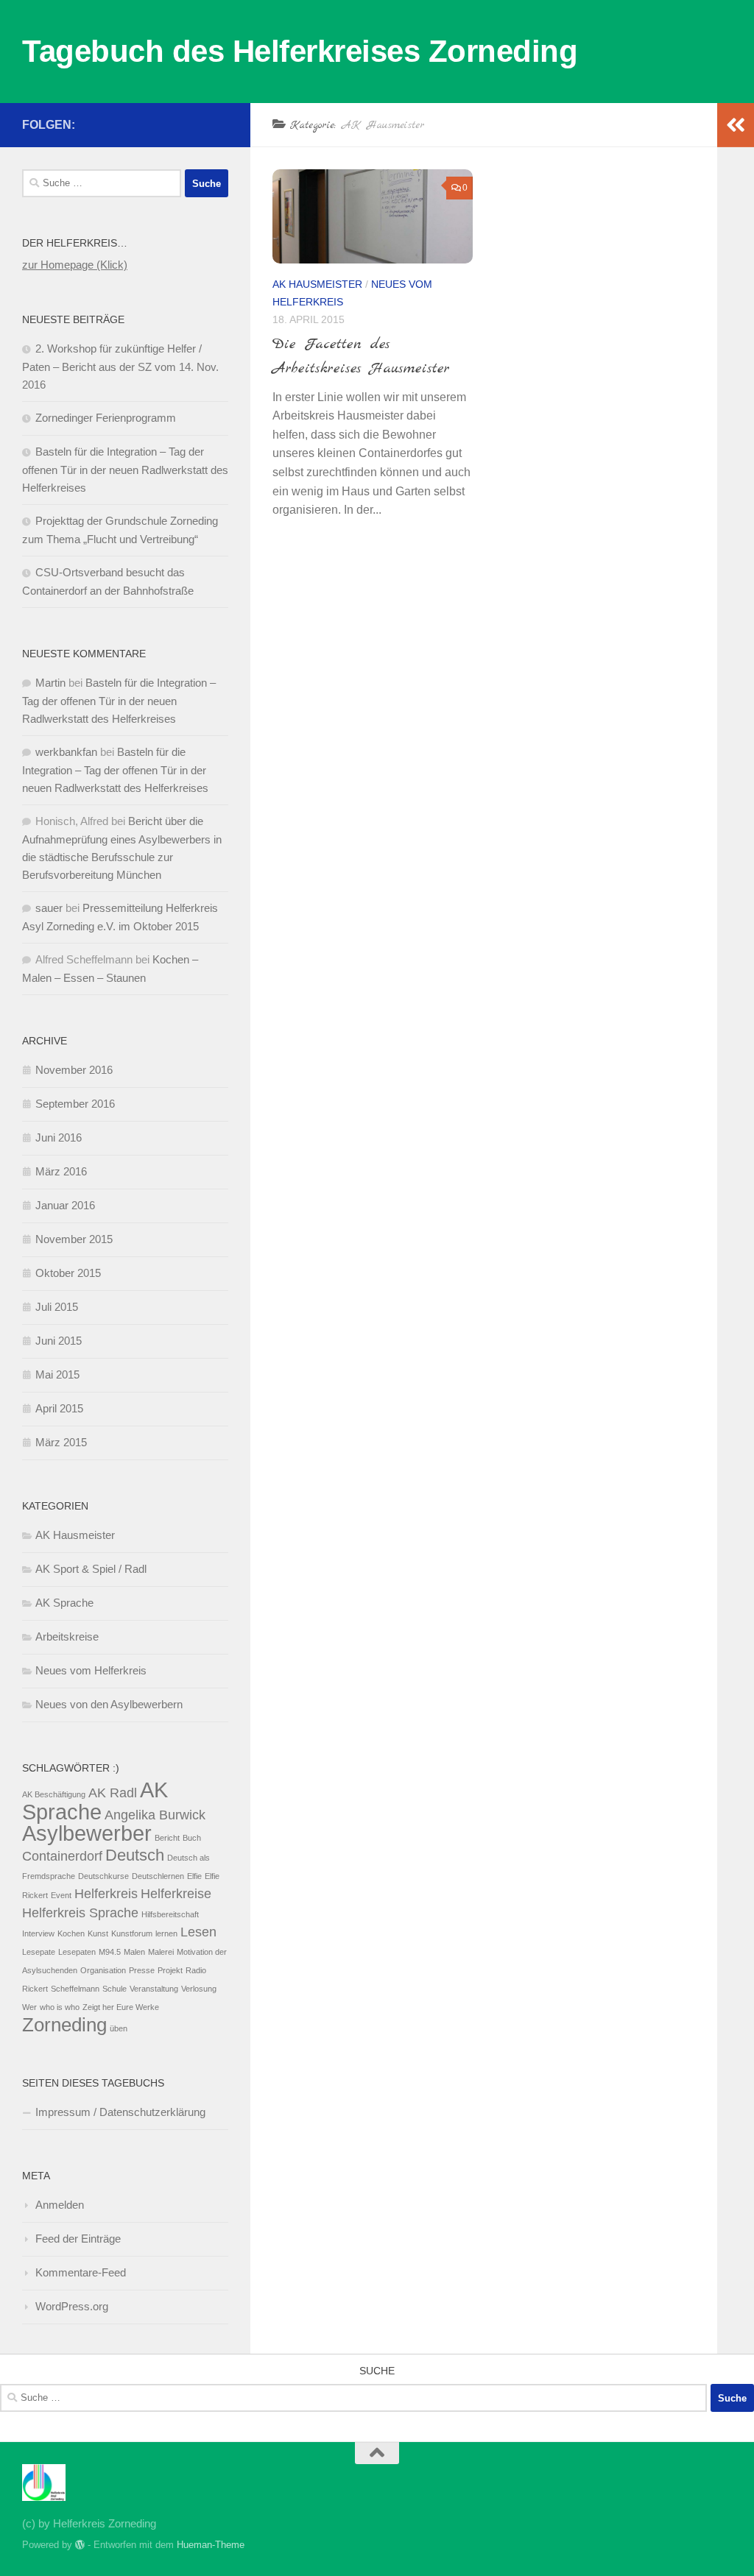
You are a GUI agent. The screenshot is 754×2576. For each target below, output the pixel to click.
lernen (166, 1933)
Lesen (198, 1932)
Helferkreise (176, 1894)
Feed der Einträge (78, 2239)
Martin (50, 683)
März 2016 (61, 1171)
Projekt (170, 1970)
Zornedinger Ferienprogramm (106, 418)
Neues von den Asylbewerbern (109, 1704)
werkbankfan (66, 752)
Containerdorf (62, 1856)
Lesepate (39, 1952)
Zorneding (64, 2025)
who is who (60, 2007)
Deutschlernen (158, 1876)
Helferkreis (106, 1894)
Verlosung (199, 1989)
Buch (192, 1838)
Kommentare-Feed (81, 2272)
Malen (134, 1952)
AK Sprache (64, 1603)
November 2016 (74, 1070)
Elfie (194, 1876)
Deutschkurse (103, 1876)
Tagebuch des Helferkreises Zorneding (300, 51)
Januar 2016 (65, 1205)
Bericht (167, 1838)
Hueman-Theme (211, 2545)
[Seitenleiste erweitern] (736, 125)
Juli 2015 (57, 1307)
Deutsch (135, 1855)
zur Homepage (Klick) (75, 265)
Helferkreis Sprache (80, 1913)
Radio (196, 1970)
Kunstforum (132, 1933)
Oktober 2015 (68, 1273)
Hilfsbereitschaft (170, 1914)
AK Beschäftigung (54, 1794)
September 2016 (75, 1104)
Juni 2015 (59, 1341)
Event (61, 1895)
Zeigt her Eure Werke (121, 2007)
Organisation (103, 1970)
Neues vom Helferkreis (91, 1670)
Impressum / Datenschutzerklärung (120, 2112)
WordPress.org (72, 2306)
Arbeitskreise (67, 1636)
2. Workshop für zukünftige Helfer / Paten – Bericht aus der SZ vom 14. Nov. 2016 (120, 367)
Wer (29, 2007)
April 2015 (59, 1408)
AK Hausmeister (317, 284)
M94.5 (110, 1952)
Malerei (161, 1952)
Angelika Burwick (155, 1815)
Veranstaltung (154, 1989)
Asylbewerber (87, 1833)
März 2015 (61, 1442)
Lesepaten (77, 1952)
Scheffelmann (75, 1989)
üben (119, 2028)
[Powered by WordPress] (80, 2545)
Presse (142, 1970)
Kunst (98, 1933)
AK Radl (113, 1793)
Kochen (71, 1933)
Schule (114, 1989)
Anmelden (60, 2205)
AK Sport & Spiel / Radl (91, 1569)
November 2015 (74, 1239)
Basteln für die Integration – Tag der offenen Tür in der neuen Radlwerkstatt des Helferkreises (125, 470)
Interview (38, 1933)
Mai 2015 (57, 1374)
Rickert (35, 1989)
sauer (49, 908)
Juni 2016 (59, 1137)
